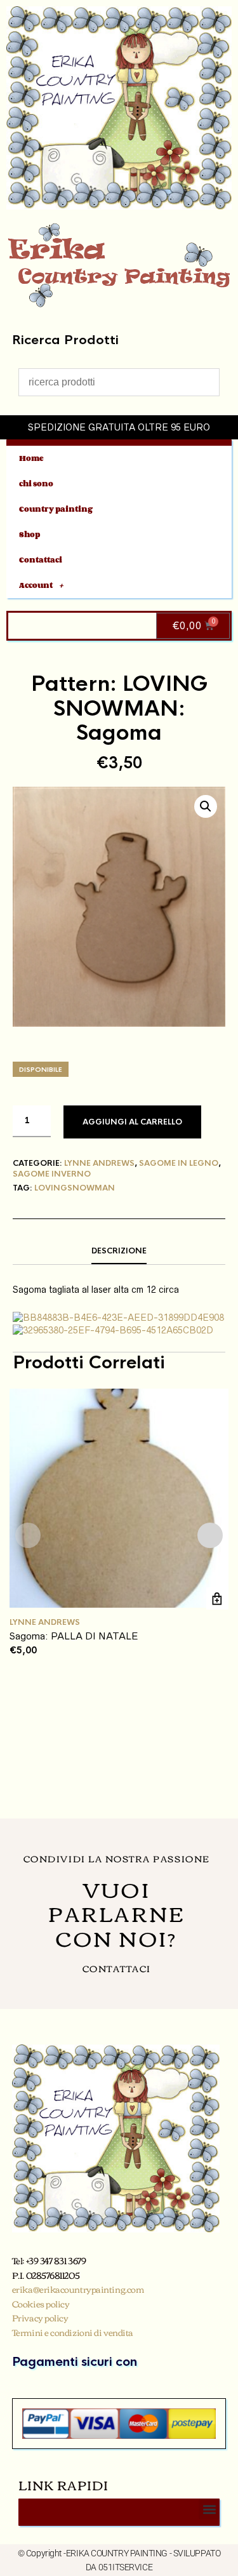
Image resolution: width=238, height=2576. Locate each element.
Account (36, 585)
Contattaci (41, 560)
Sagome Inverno (52, 1174)
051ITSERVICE (126, 2567)
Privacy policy (40, 2318)
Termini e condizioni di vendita (73, 2332)
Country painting (56, 509)
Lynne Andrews (99, 1163)
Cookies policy (41, 2304)
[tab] (119, 1251)
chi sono (36, 484)
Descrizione (119, 1251)
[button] (206, 806)
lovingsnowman (75, 1188)
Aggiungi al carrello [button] (217, 1598)
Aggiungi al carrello (132, 1122)
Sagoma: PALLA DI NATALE (74, 1636)
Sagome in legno (179, 1163)
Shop (30, 534)
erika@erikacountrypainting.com (78, 2289)
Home (31, 458)
